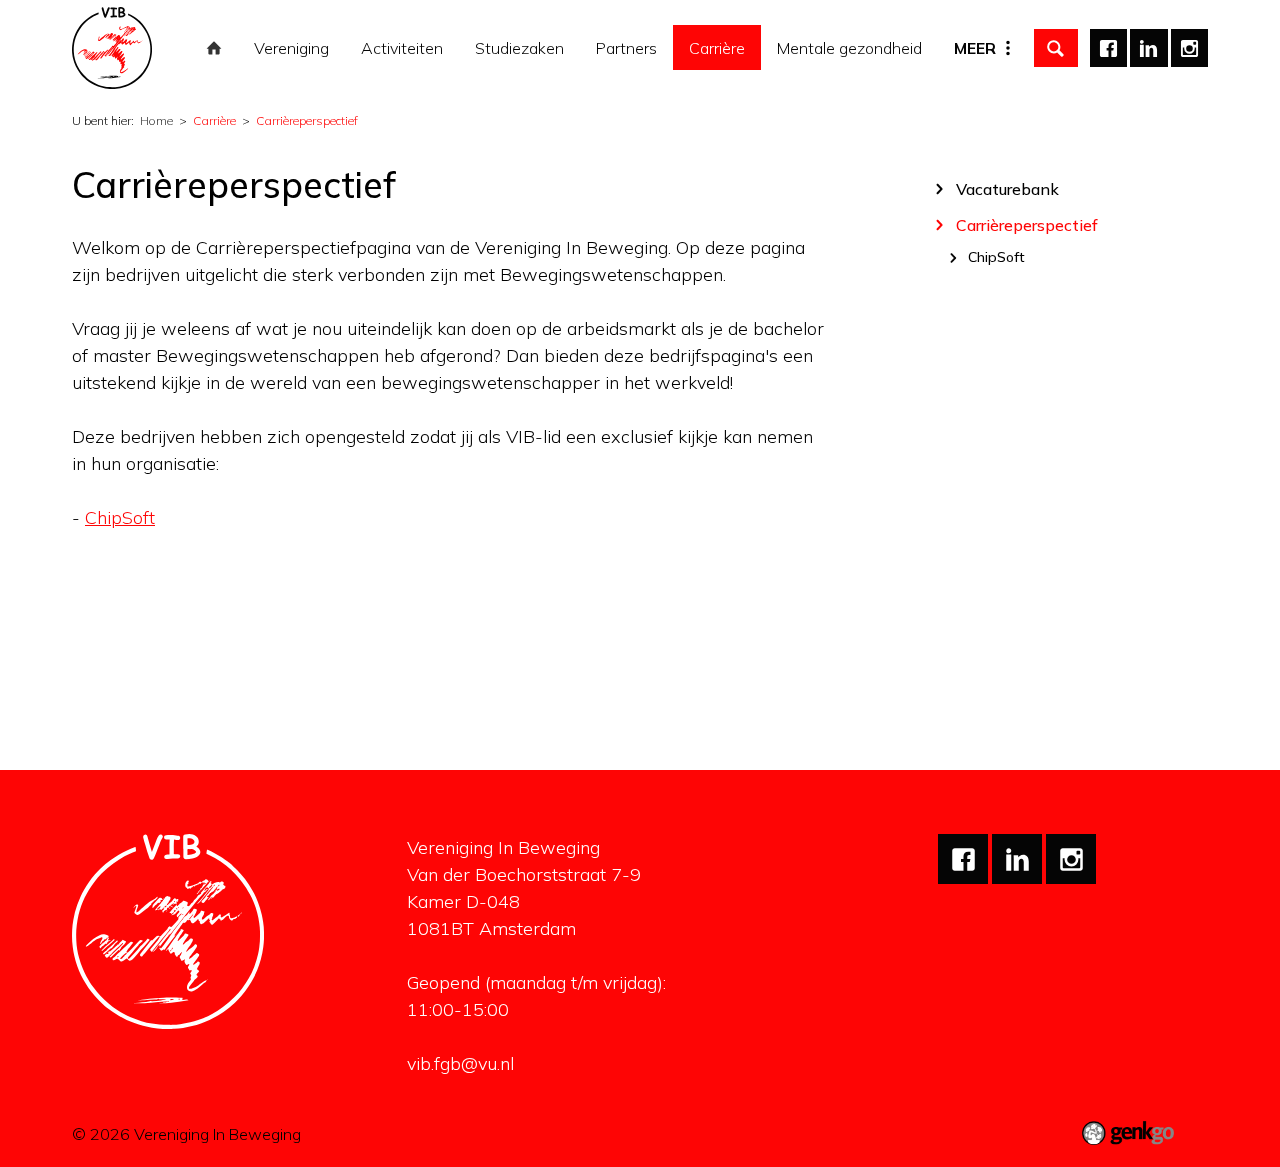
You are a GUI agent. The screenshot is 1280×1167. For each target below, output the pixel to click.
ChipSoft (120, 517)
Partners (626, 48)
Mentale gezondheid (849, 48)
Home (214, 48)
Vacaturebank (1007, 188)
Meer (975, 48)
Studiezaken (519, 48)
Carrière (717, 48)
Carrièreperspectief (307, 120)
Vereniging (291, 48)
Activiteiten (402, 48)
